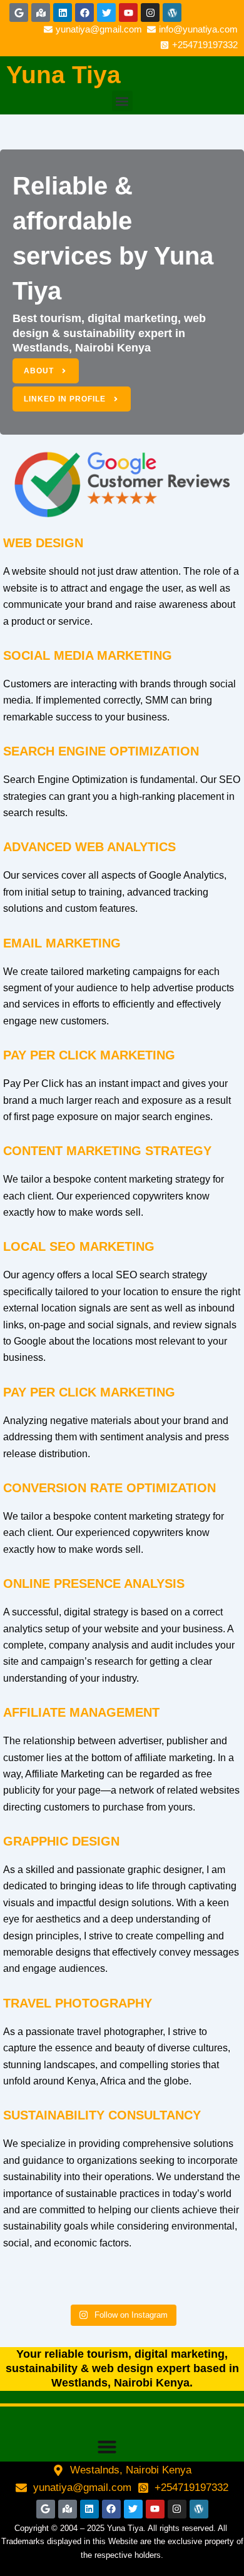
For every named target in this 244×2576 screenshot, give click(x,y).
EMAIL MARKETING (62, 943)
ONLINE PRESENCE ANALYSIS (94, 1583)
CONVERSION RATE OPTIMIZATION (109, 1488)
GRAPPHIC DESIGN (61, 1841)
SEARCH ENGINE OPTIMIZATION (101, 751)
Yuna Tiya (64, 75)
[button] (122, 101)
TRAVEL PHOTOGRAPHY (78, 2003)
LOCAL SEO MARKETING (79, 1246)
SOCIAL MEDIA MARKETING (88, 655)
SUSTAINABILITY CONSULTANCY (102, 2115)
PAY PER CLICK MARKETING (89, 1055)
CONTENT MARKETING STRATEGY (107, 1151)
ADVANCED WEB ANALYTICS (89, 847)
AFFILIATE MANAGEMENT (81, 1712)
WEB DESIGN (43, 543)
